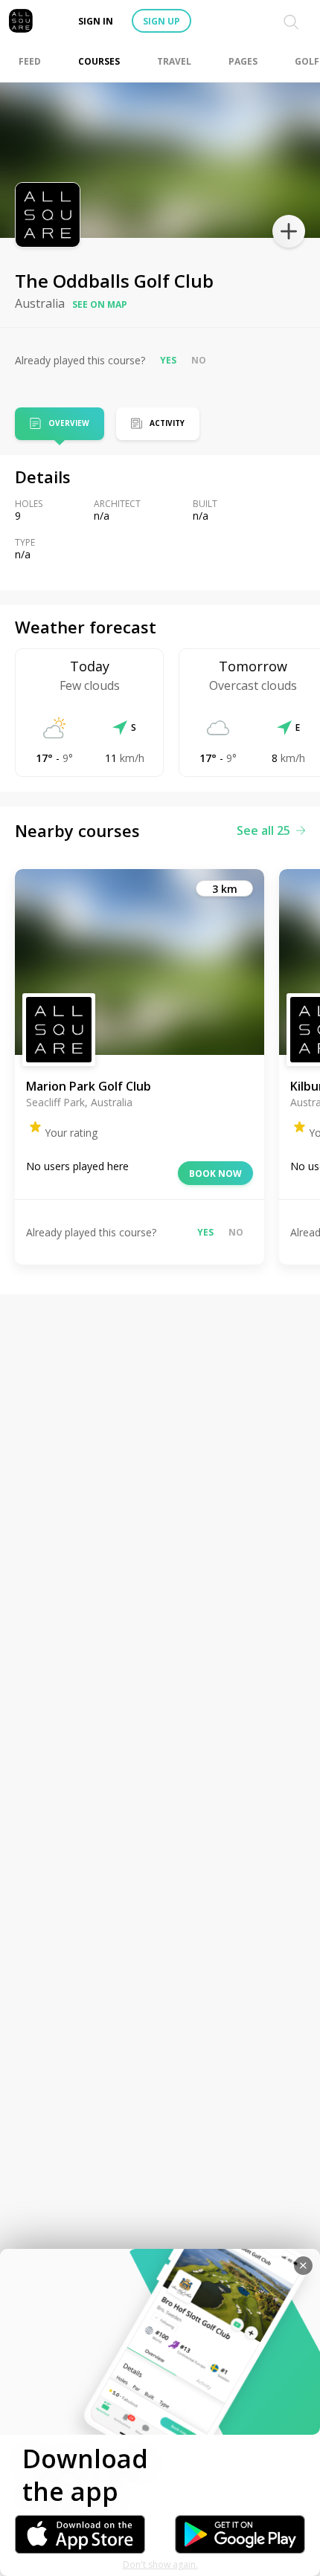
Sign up (161, 21)
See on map (100, 304)
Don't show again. (160, 2564)
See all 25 (263, 830)
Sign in (96, 21)
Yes (168, 360)
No (199, 360)
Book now (215, 1174)
